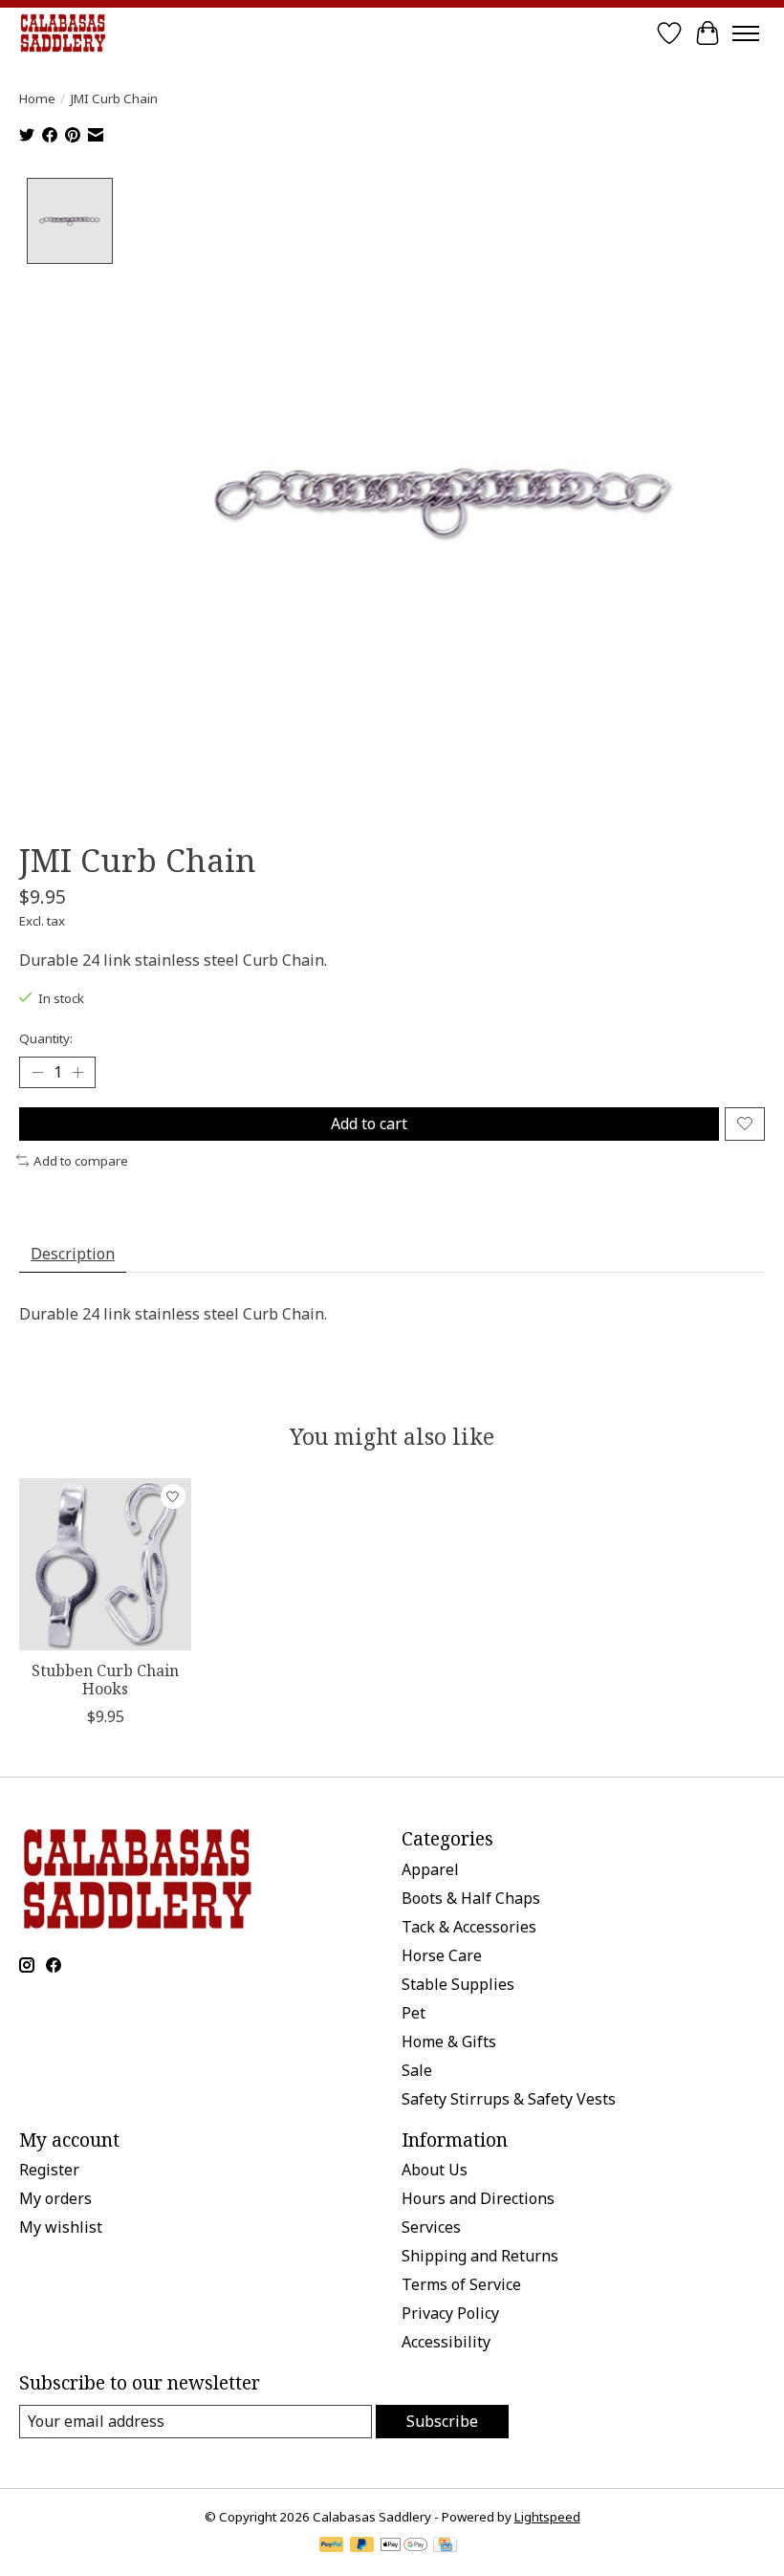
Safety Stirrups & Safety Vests (509, 2099)
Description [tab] (73, 1254)
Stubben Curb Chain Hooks (105, 1680)
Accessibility (446, 2342)
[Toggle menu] (746, 33)
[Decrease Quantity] (37, 1072)
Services (431, 2227)
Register (49, 2170)
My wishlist (61, 2227)
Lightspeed (547, 2517)
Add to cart (369, 1124)
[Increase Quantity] (77, 1072)
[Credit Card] (445, 2546)
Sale (417, 2070)
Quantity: (46, 1038)
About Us (435, 2170)
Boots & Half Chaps (471, 1898)
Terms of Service (461, 2284)
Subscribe (442, 2421)
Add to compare (81, 1161)
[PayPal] (332, 2546)
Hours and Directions (478, 2198)
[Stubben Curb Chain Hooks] (105, 1564)
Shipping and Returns (480, 2256)
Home (37, 98)
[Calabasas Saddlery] (63, 33)
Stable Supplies (458, 1984)
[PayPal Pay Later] (362, 2546)
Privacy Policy (450, 2313)
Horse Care (442, 1955)
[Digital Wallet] (404, 2546)
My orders (55, 2198)
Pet (414, 2013)
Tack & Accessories (469, 1927)
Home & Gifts (449, 2041)
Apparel (430, 1869)
